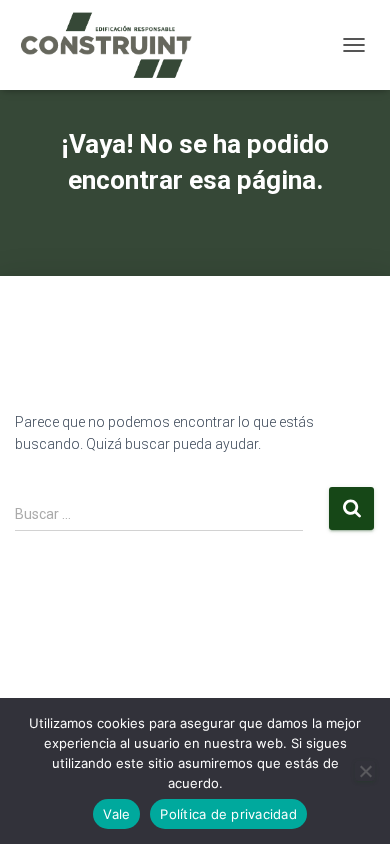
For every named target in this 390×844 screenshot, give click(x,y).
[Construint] (113, 45)
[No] (365, 771)
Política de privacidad (228, 814)
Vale (116, 814)
